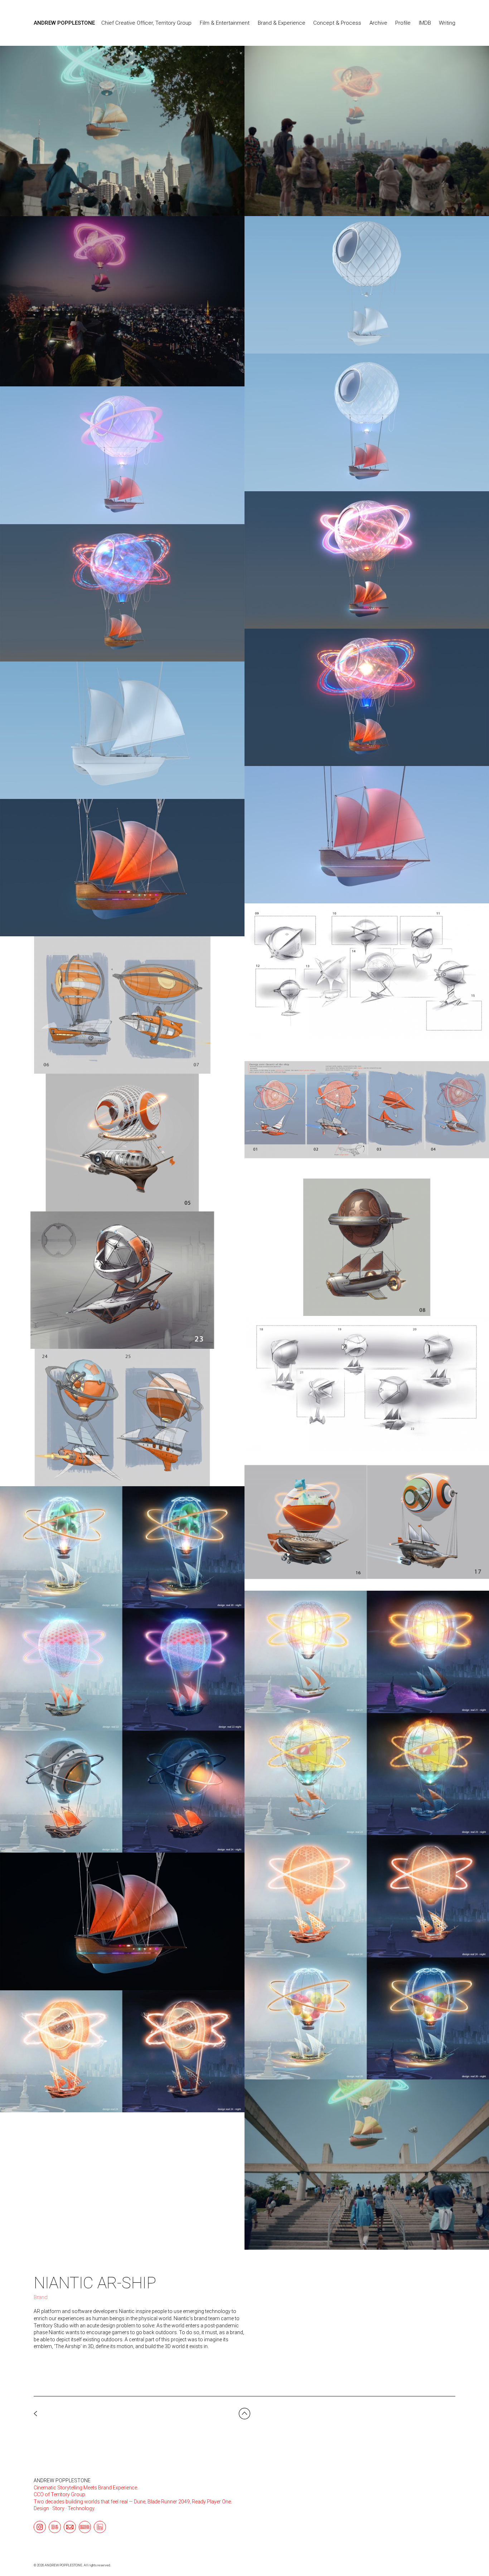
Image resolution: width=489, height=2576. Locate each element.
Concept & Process (337, 23)
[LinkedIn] (100, 2527)
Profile (403, 23)
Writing (447, 23)
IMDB (425, 23)
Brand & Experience (282, 23)
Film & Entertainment (225, 23)
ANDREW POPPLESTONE (62, 2480)
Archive (378, 23)
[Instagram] (40, 2527)
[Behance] (55, 2527)
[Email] (70, 2527)
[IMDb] (85, 2527)
